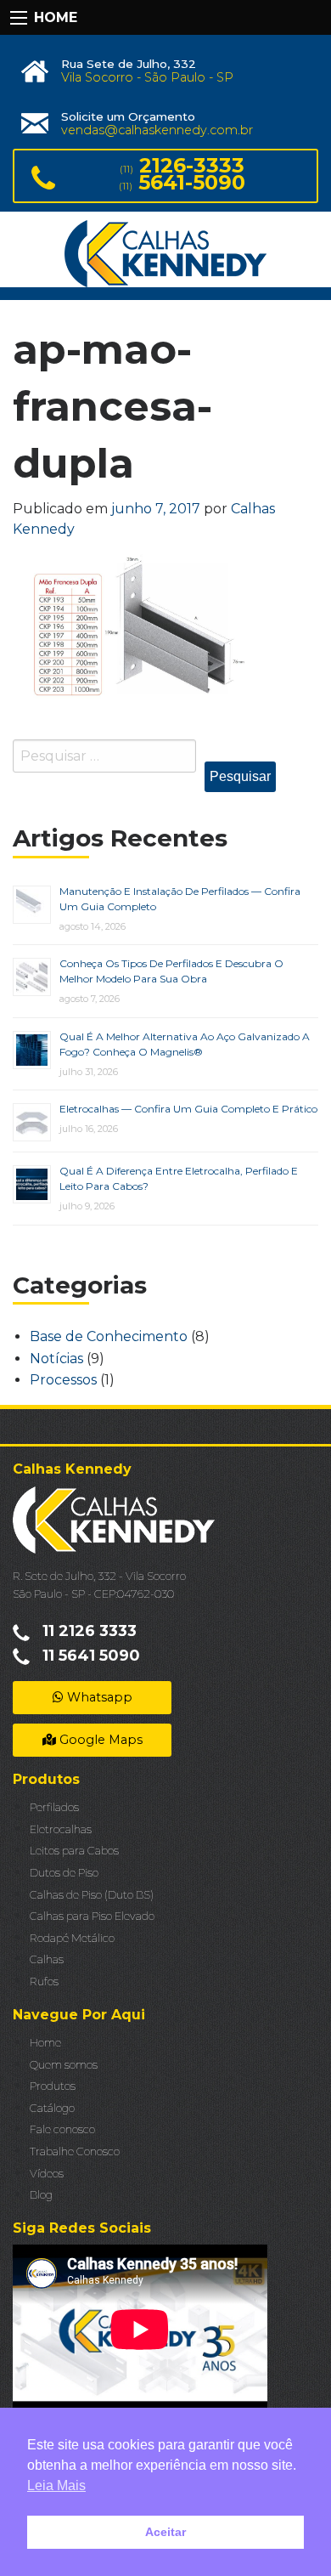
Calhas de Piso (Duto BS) (92, 1895)
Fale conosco (62, 2129)
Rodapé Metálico (72, 1938)
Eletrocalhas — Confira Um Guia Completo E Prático (188, 1109)
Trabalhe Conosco (75, 2151)
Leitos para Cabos (74, 1851)
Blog (41, 2195)
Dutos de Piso (64, 1873)
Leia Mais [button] (56, 2485)
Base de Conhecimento (109, 1336)
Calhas (47, 1959)
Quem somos (64, 2065)
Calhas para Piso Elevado (92, 1916)
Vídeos (47, 2174)
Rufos (44, 1982)
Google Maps (99, 1740)
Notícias (56, 1359)
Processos (63, 1380)
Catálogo (52, 2108)
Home (45, 2043)
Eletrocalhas (61, 1829)
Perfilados (54, 1807)
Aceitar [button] (165, 2532)
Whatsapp (98, 1697)
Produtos (53, 2086)
